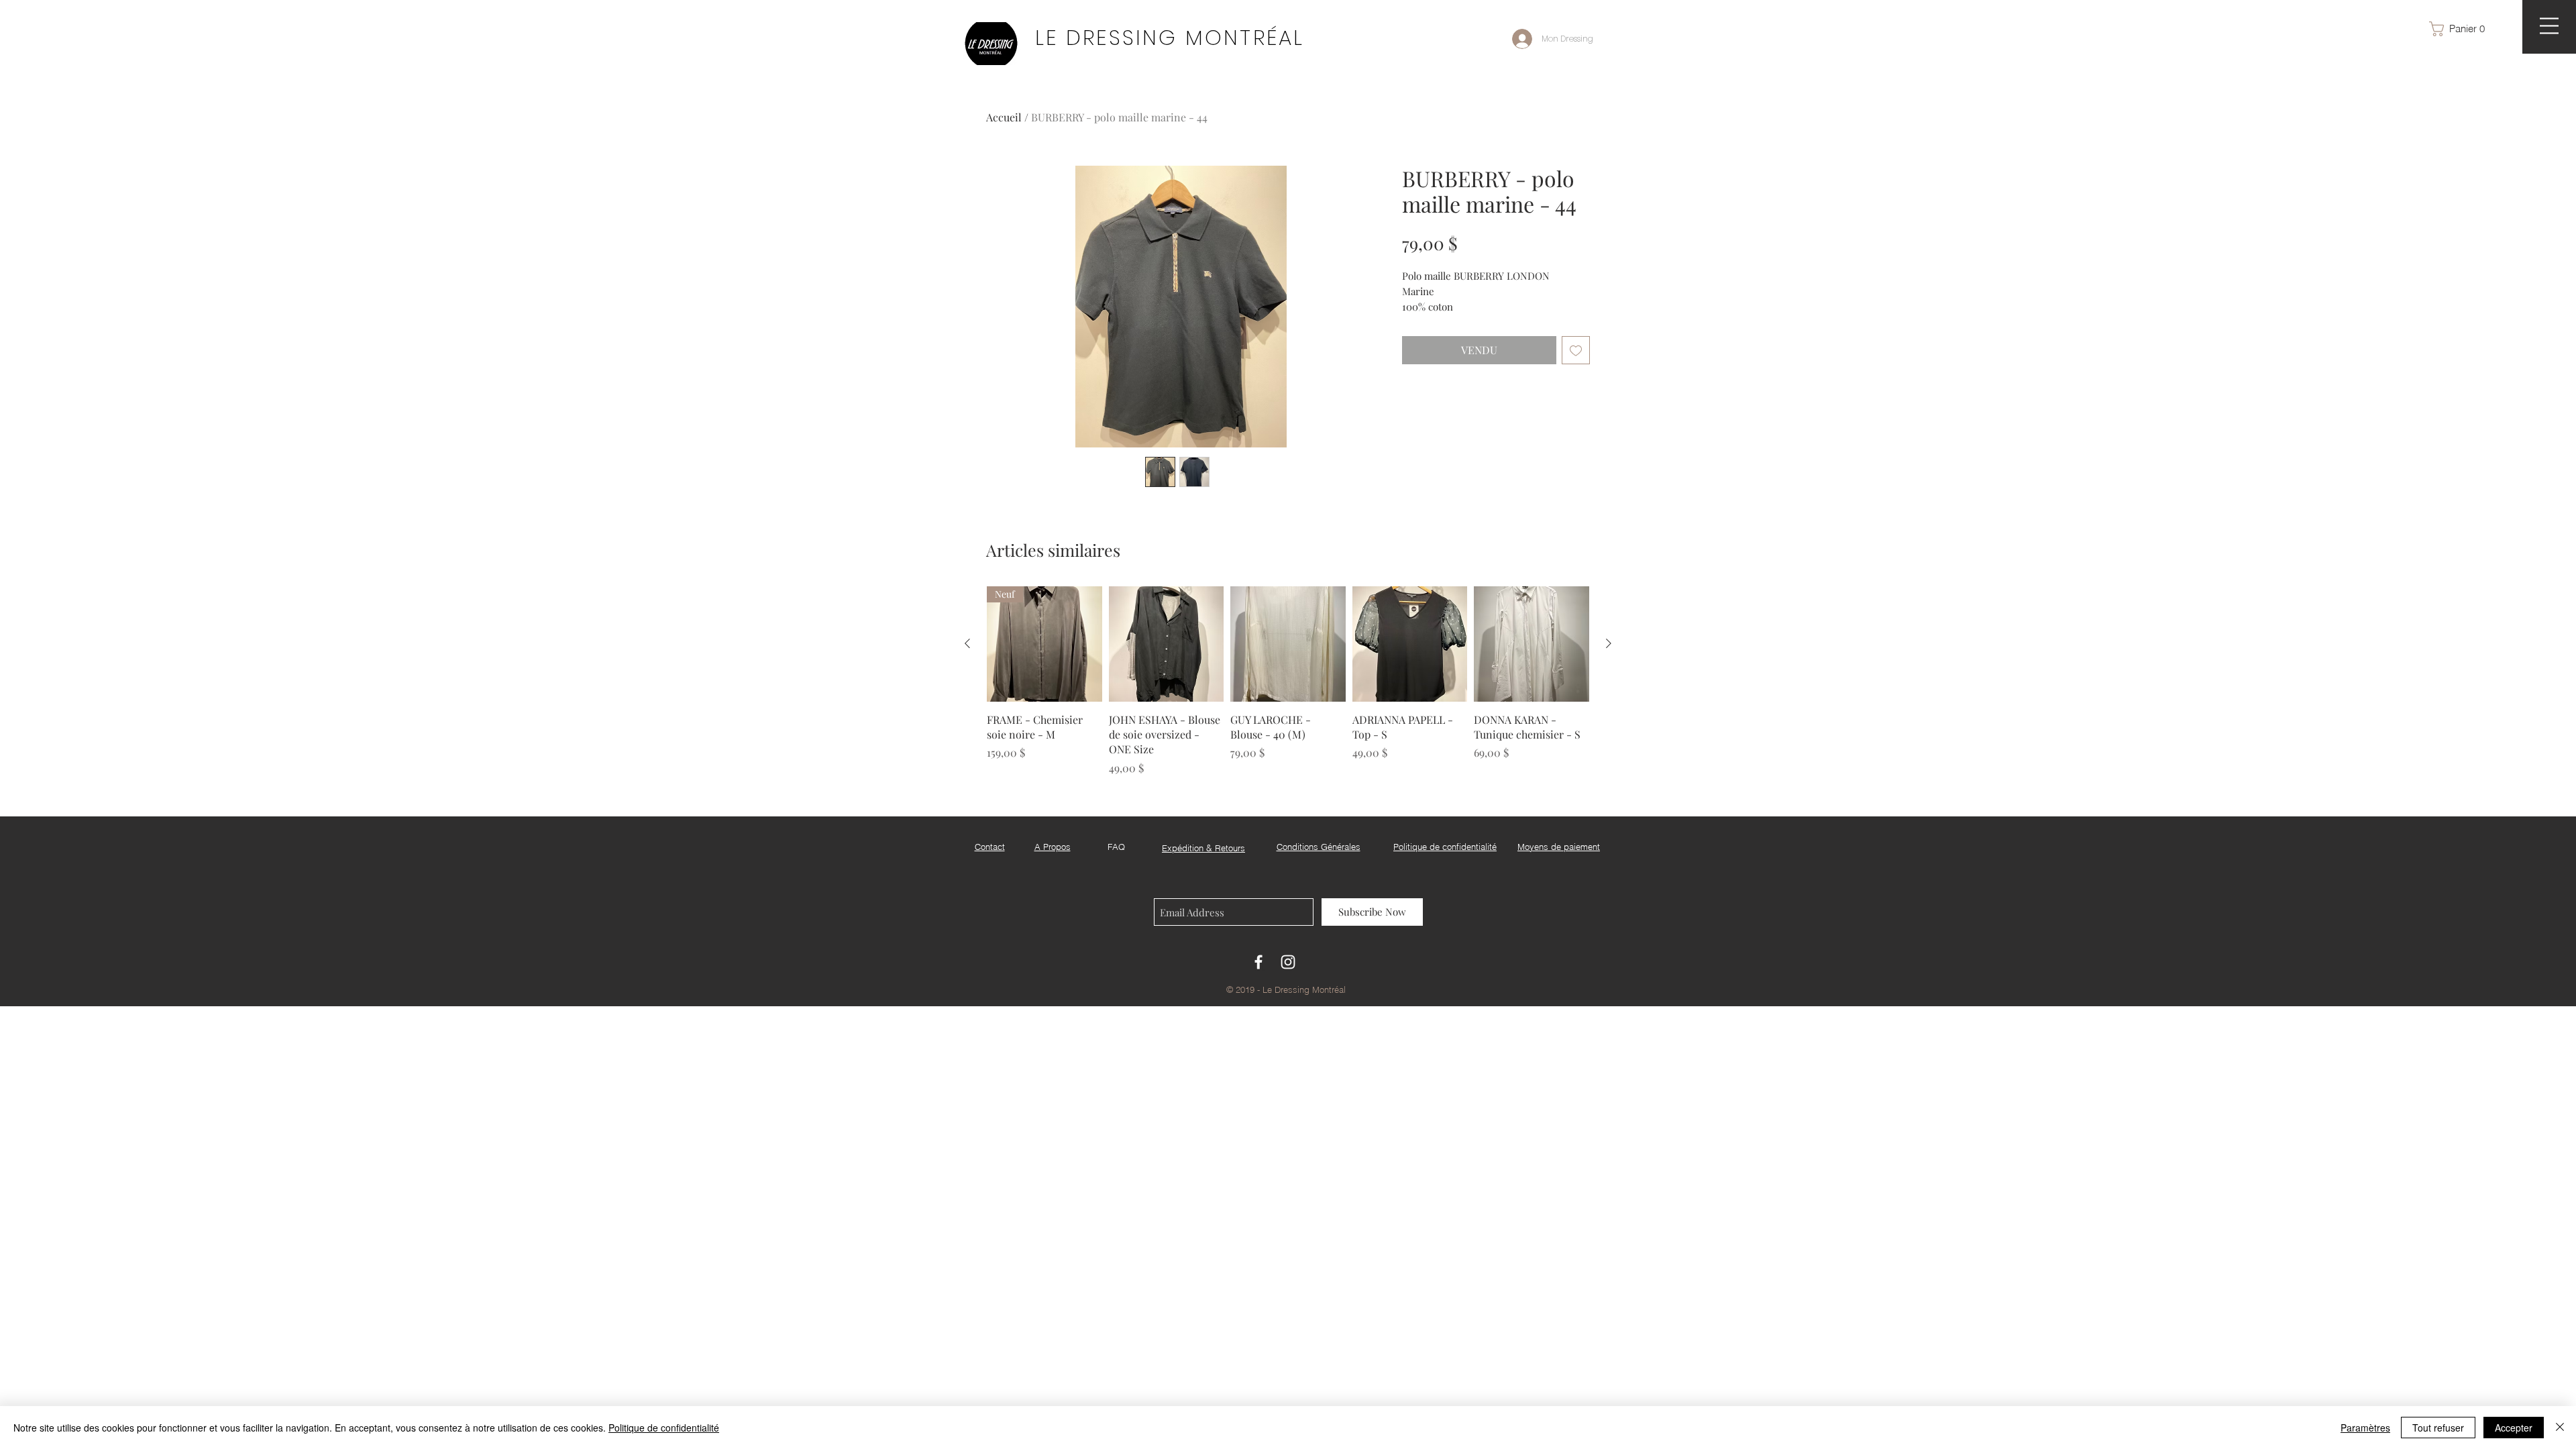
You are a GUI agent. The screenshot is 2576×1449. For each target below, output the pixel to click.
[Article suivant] (1609, 643)
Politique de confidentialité (664, 1428)
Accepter (2514, 1428)
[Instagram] (1288, 962)
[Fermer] (2560, 1428)
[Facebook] (1258, 962)
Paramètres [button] (2365, 1428)
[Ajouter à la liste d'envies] (1576, 350)
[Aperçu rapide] (1167, 644)
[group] (1288, 681)
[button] (2463, 29)
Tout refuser (2438, 1428)
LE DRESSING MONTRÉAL (1170, 38)
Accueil (1004, 117)
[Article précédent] (967, 643)
